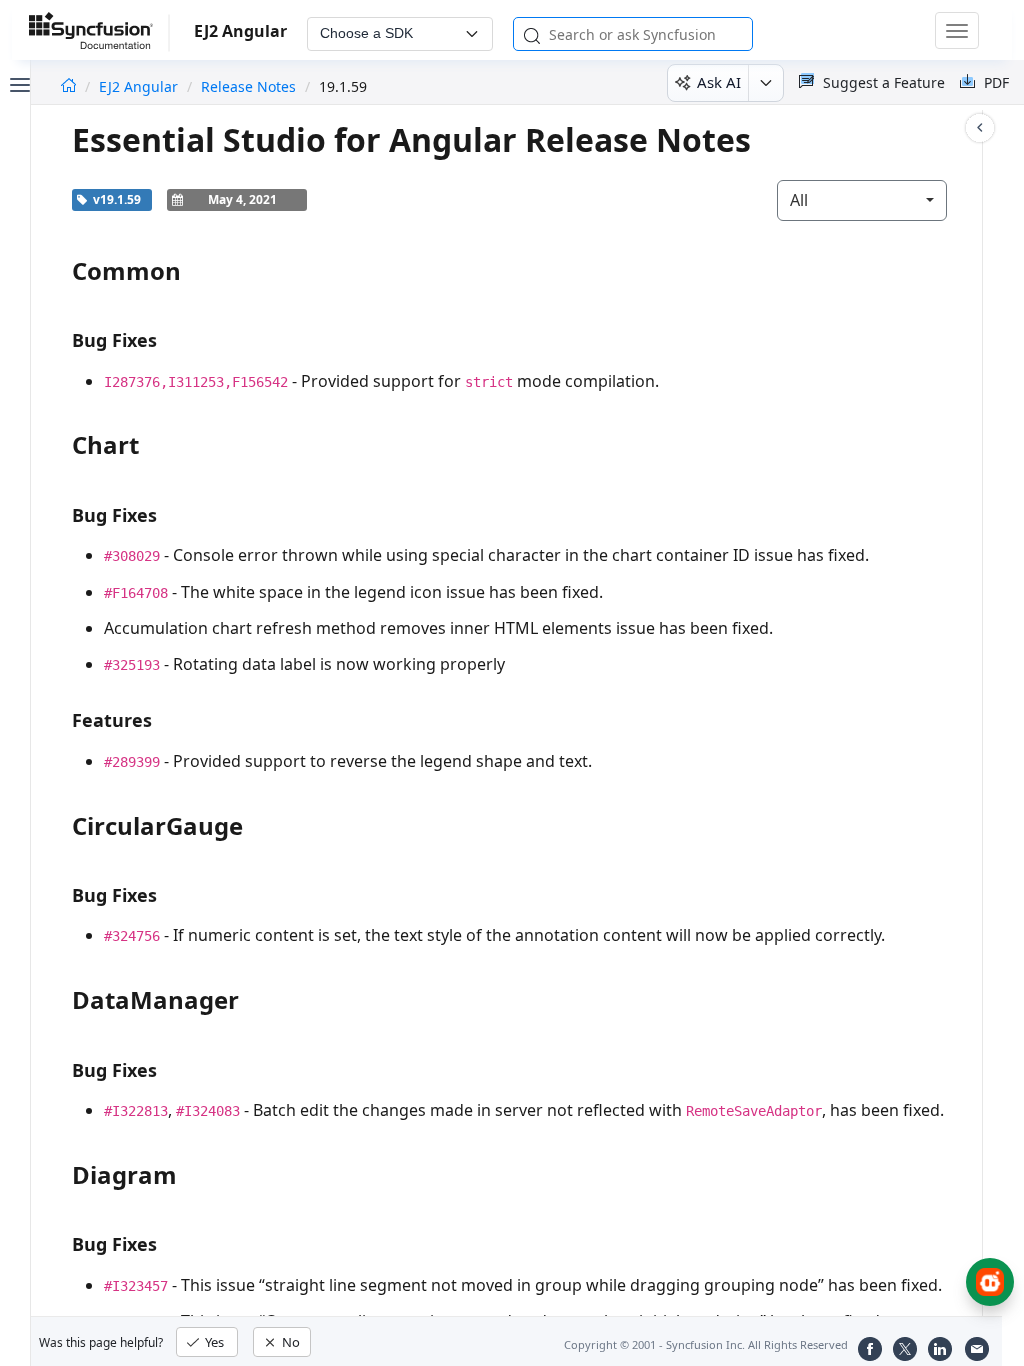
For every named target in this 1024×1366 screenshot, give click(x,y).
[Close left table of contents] (18, 83)
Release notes (248, 86)
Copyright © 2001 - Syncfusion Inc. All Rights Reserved (706, 1344)
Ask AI (719, 82)
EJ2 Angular (140, 86)
